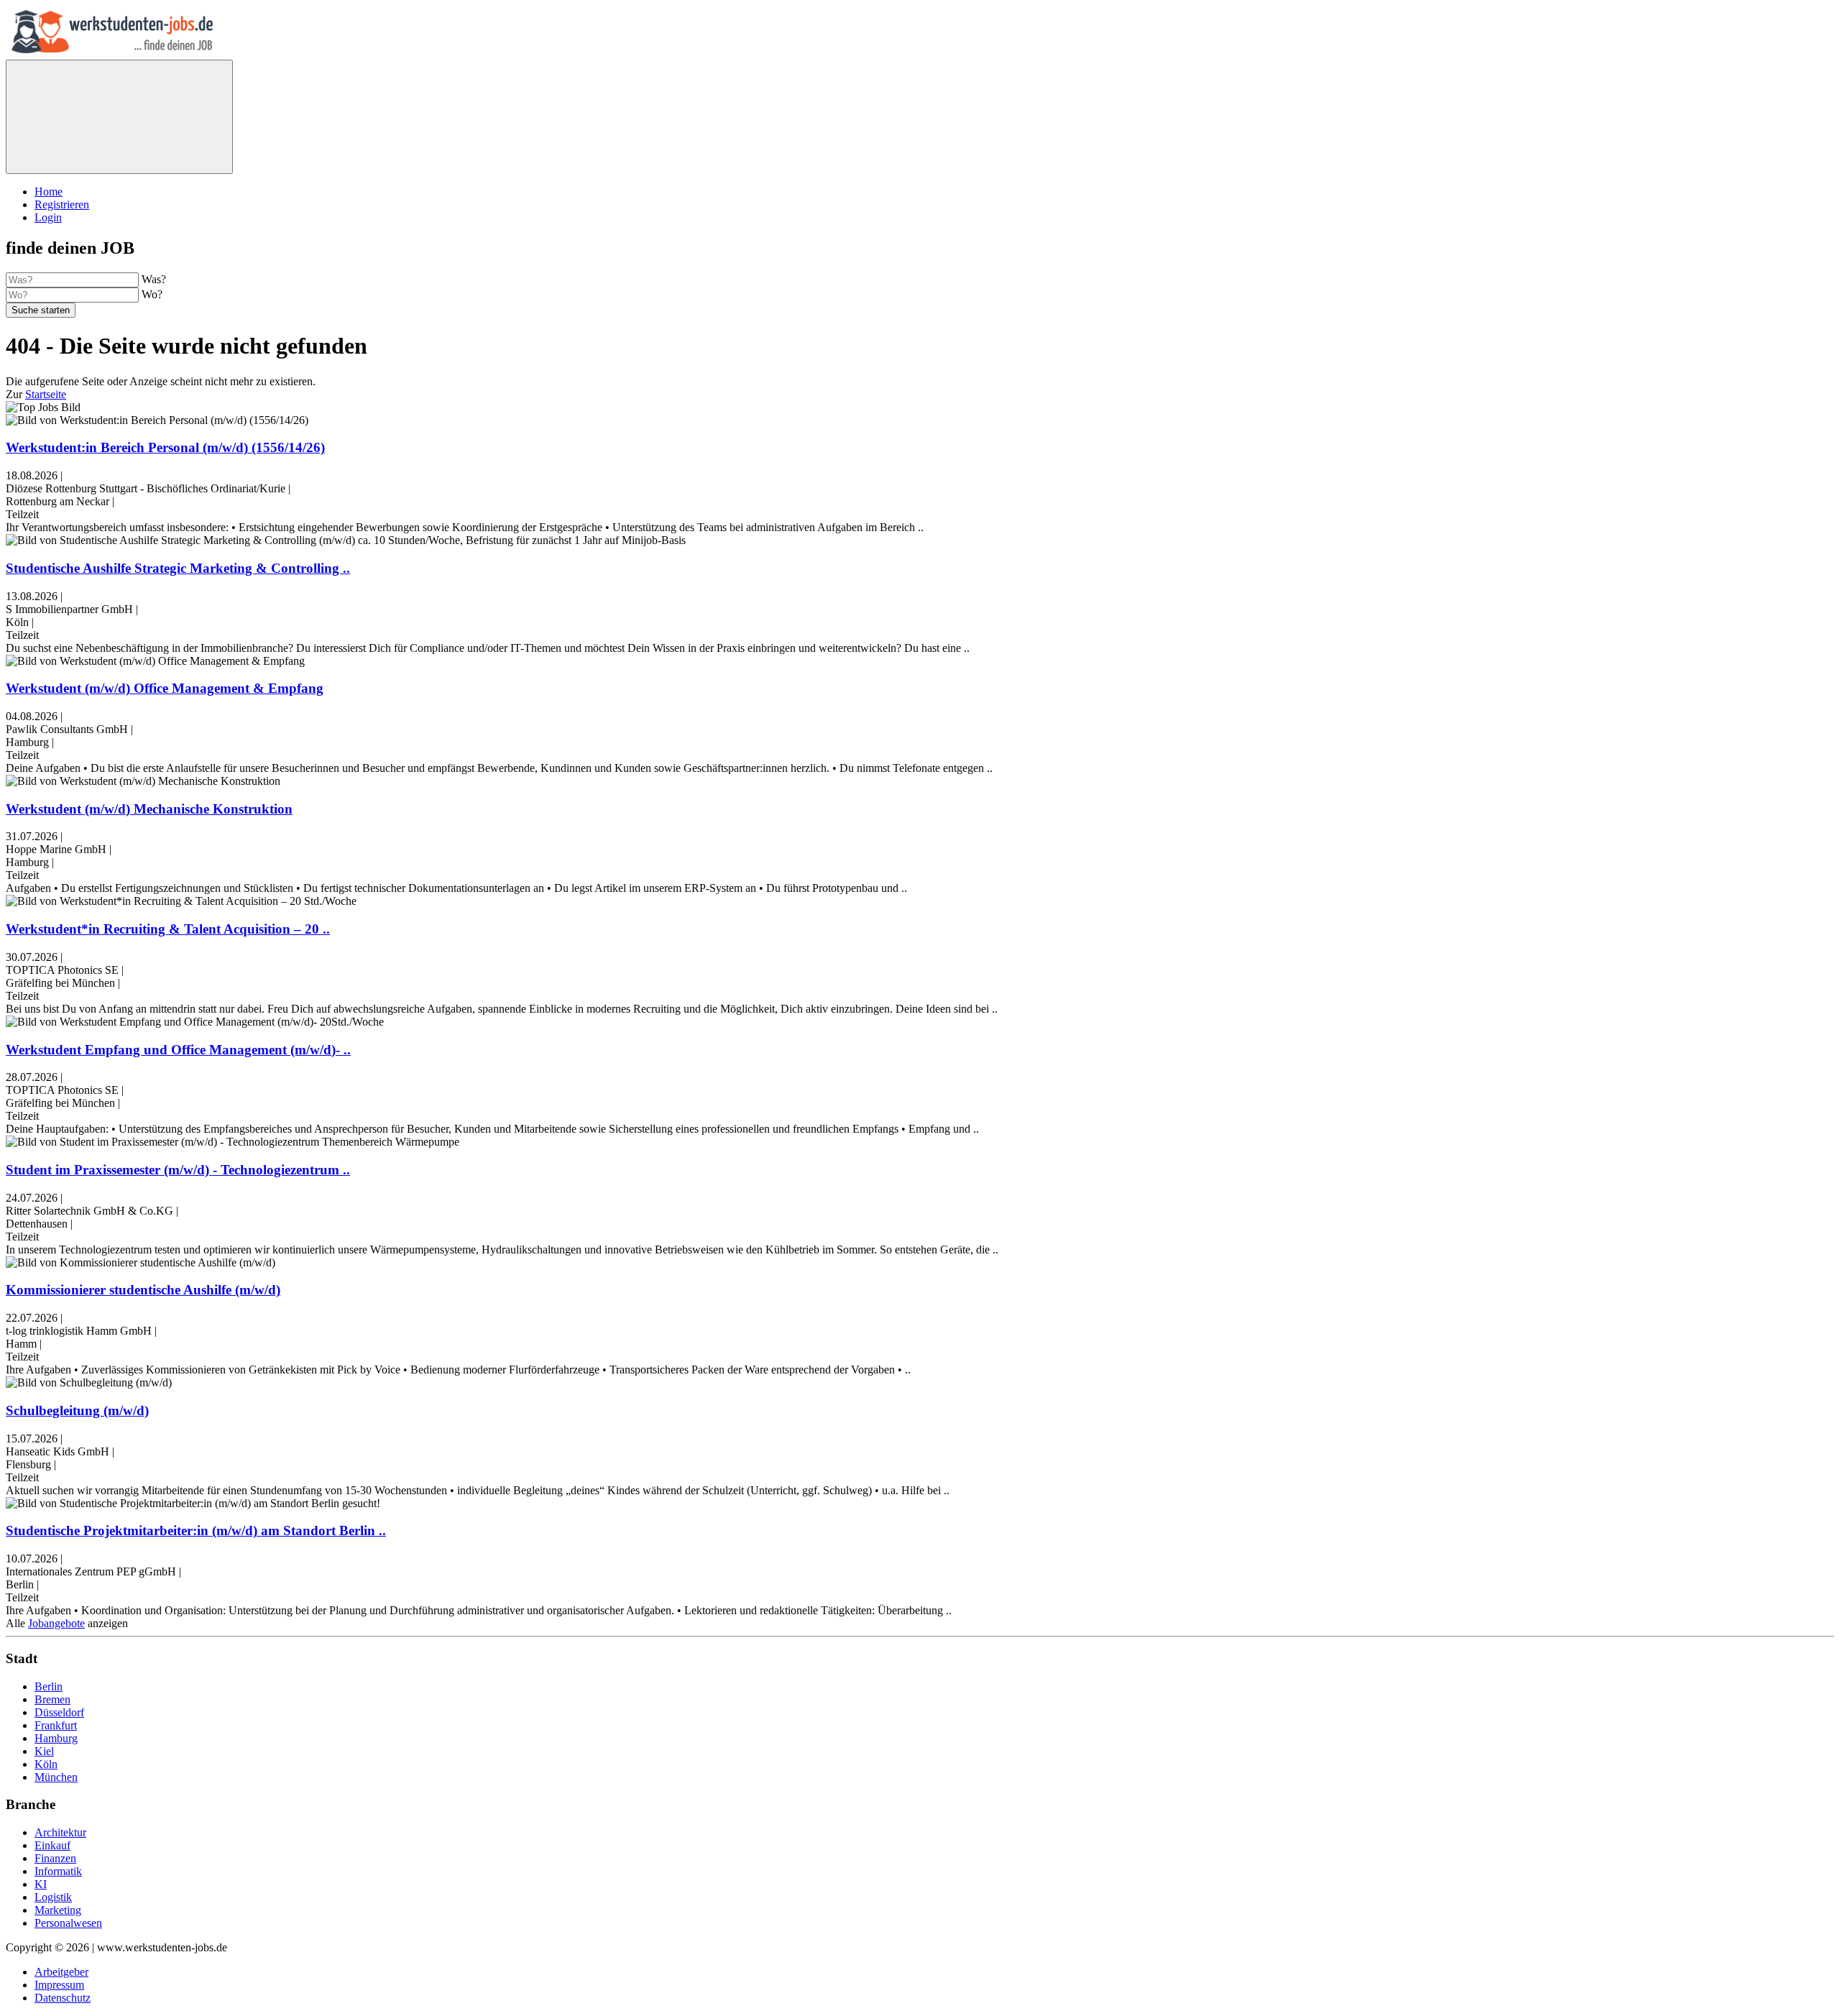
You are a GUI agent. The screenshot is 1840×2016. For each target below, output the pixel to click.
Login (48, 217)
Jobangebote (56, 1623)
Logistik (53, 1897)
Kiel (44, 1751)
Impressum (59, 1985)
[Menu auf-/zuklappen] (119, 117)
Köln (46, 1764)
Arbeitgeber (61, 1972)
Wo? (152, 294)
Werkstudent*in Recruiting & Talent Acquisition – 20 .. (168, 929)
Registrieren (62, 204)
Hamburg (56, 1738)
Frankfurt (56, 1725)
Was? (154, 279)
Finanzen (55, 1858)
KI (41, 1884)
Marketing (58, 1910)
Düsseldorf (59, 1712)
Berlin (49, 1686)
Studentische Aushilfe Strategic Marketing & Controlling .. (178, 568)
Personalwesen (68, 1923)
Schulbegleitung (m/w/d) (77, 1410)
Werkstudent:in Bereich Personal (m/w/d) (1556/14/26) (165, 447)
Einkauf (52, 1845)
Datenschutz (63, 1998)
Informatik (58, 1871)
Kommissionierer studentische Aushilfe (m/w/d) (143, 1290)
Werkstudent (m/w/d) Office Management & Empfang (165, 688)
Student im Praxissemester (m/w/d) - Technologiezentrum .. (178, 1170)
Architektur (60, 1832)
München (56, 1777)
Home (49, 192)
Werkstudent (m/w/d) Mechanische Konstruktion (149, 809)
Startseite (46, 394)
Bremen (52, 1699)
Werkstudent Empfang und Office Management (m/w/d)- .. (178, 1050)
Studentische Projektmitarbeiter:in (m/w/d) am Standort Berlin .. (196, 1531)
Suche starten (41, 310)
